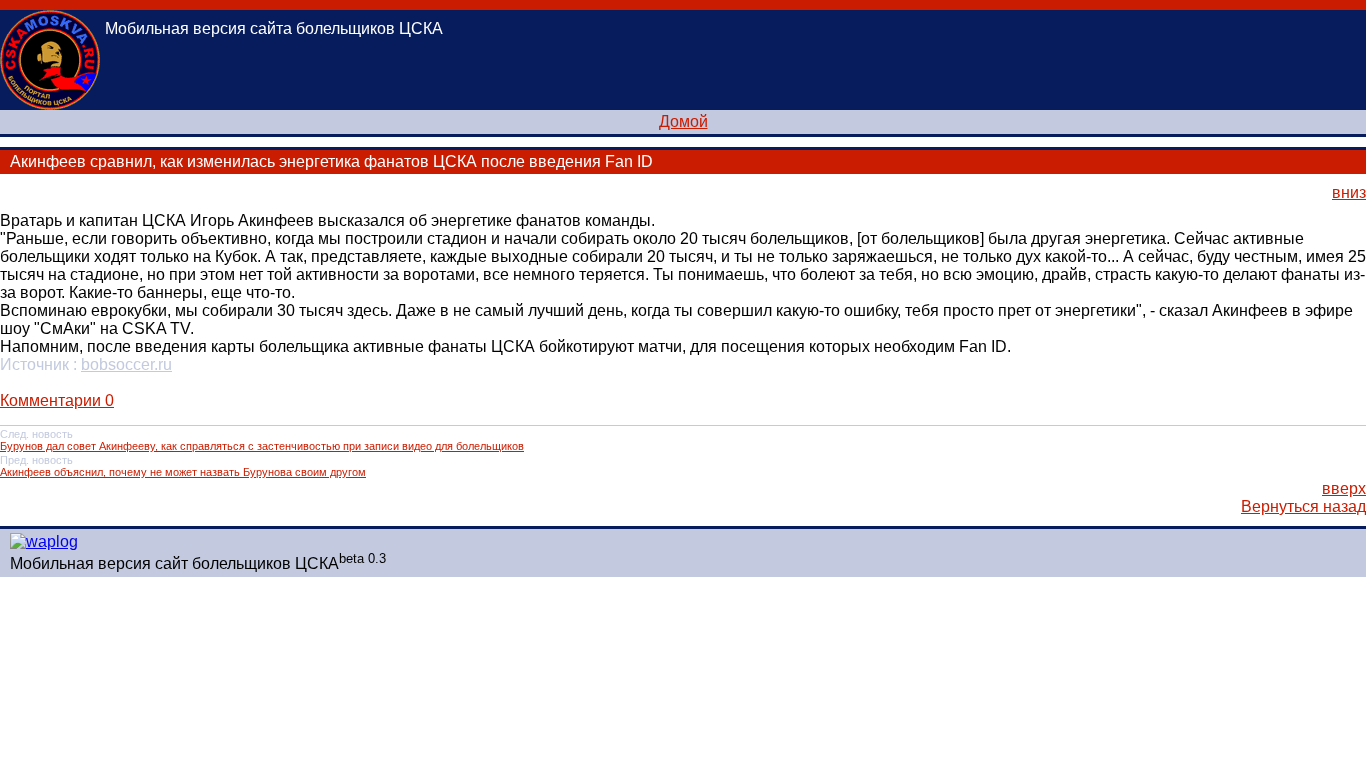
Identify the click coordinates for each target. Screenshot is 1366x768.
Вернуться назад (1303, 506)
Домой (683, 121)
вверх (1344, 488)
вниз (1349, 192)
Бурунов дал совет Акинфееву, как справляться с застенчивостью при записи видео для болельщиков (262, 446)
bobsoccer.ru (126, 364)
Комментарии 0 (57, 400)
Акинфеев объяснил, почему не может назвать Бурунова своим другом (183, 472)
